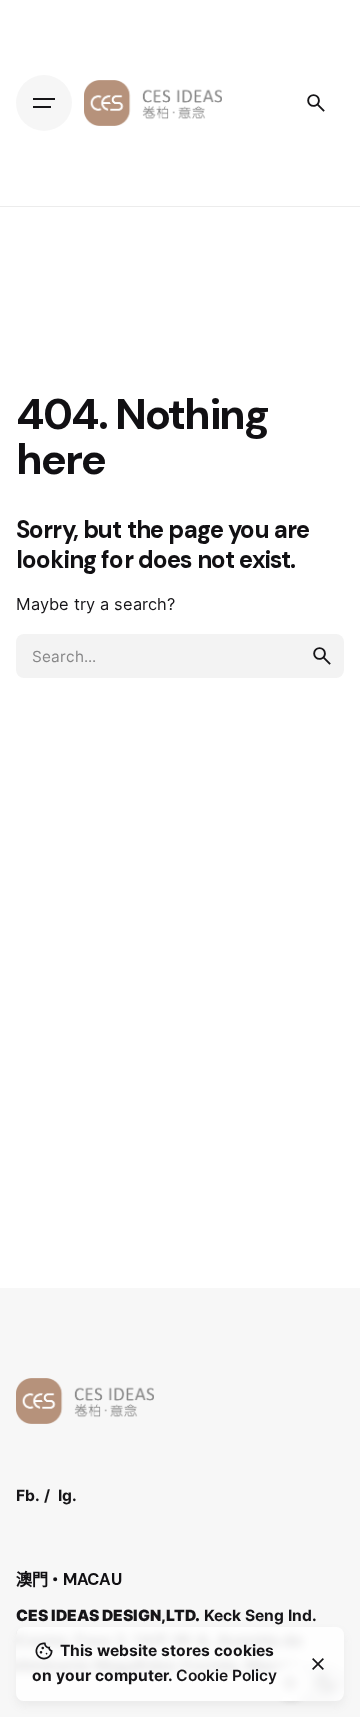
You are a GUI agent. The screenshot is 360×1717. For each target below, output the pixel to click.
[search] (322, 656)
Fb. (28, 1495)
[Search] (316, 103)
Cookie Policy (226, 1675)
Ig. (67, 1495)
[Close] (318, 1664)
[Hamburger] (44, 103)
